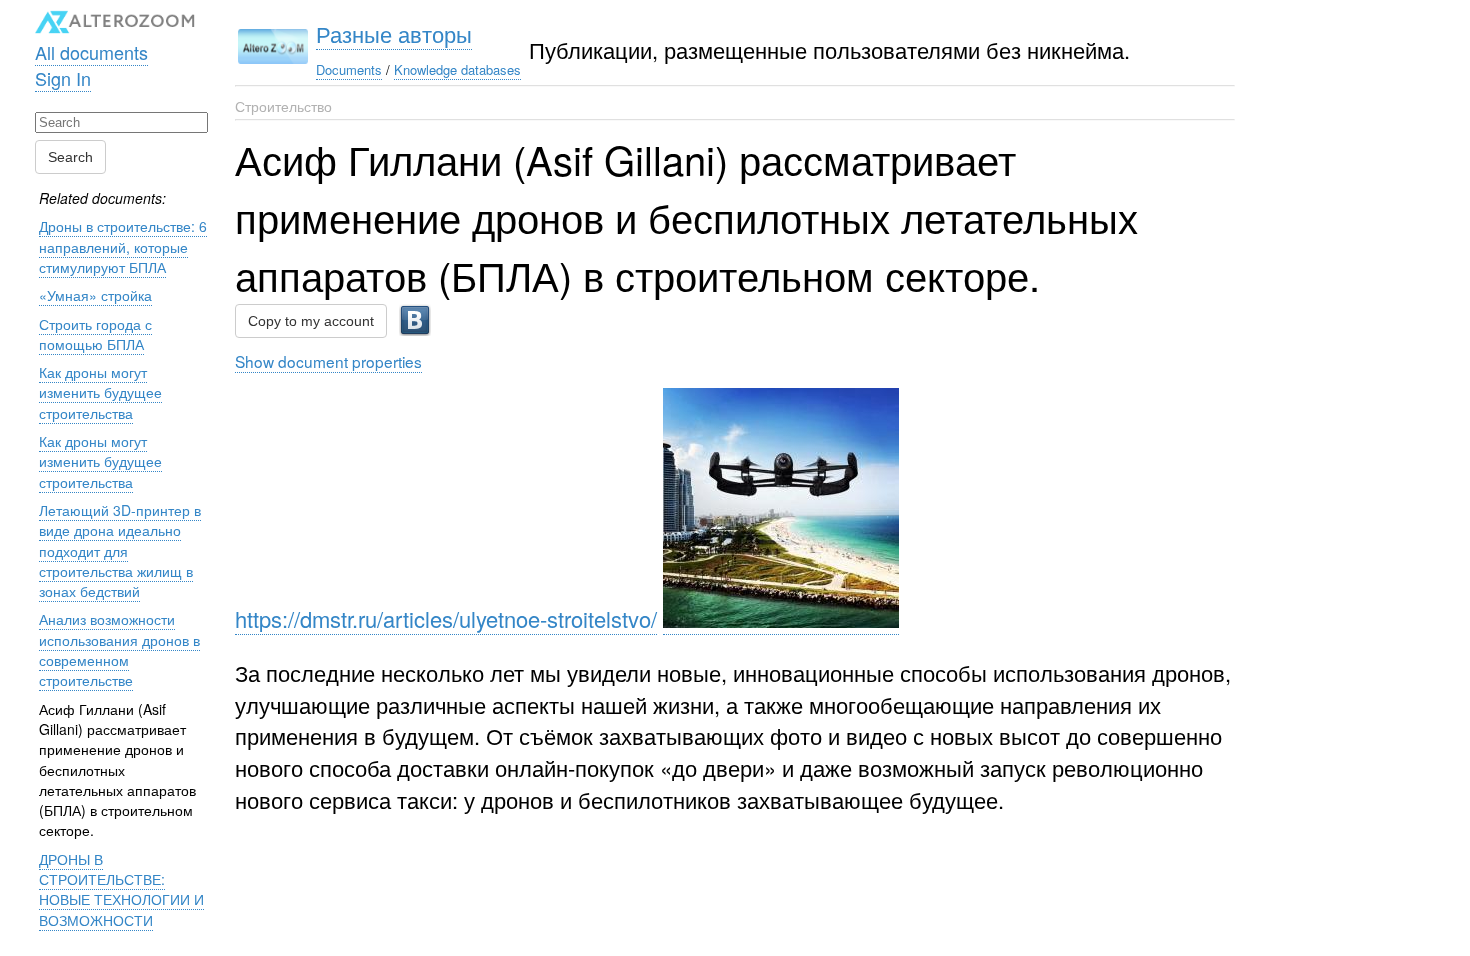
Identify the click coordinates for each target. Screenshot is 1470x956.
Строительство (283, 106)
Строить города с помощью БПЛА (95, 334)
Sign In (63, 78)
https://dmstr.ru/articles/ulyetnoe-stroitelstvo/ (446, 618)
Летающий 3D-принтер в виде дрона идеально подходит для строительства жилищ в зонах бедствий (120, 550)
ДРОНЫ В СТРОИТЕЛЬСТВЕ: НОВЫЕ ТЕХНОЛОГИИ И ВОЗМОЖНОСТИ (121, 889)
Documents (349, 69)
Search (70, 157)
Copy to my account (311, 321)
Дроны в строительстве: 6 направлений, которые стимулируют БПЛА (123, 246)
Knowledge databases (457, 69)
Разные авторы (394, 33)
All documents (91, 52)
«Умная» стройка (95, 295)
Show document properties (328, 361)
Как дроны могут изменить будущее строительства (100, 392)
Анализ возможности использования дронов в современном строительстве (119, 649)
